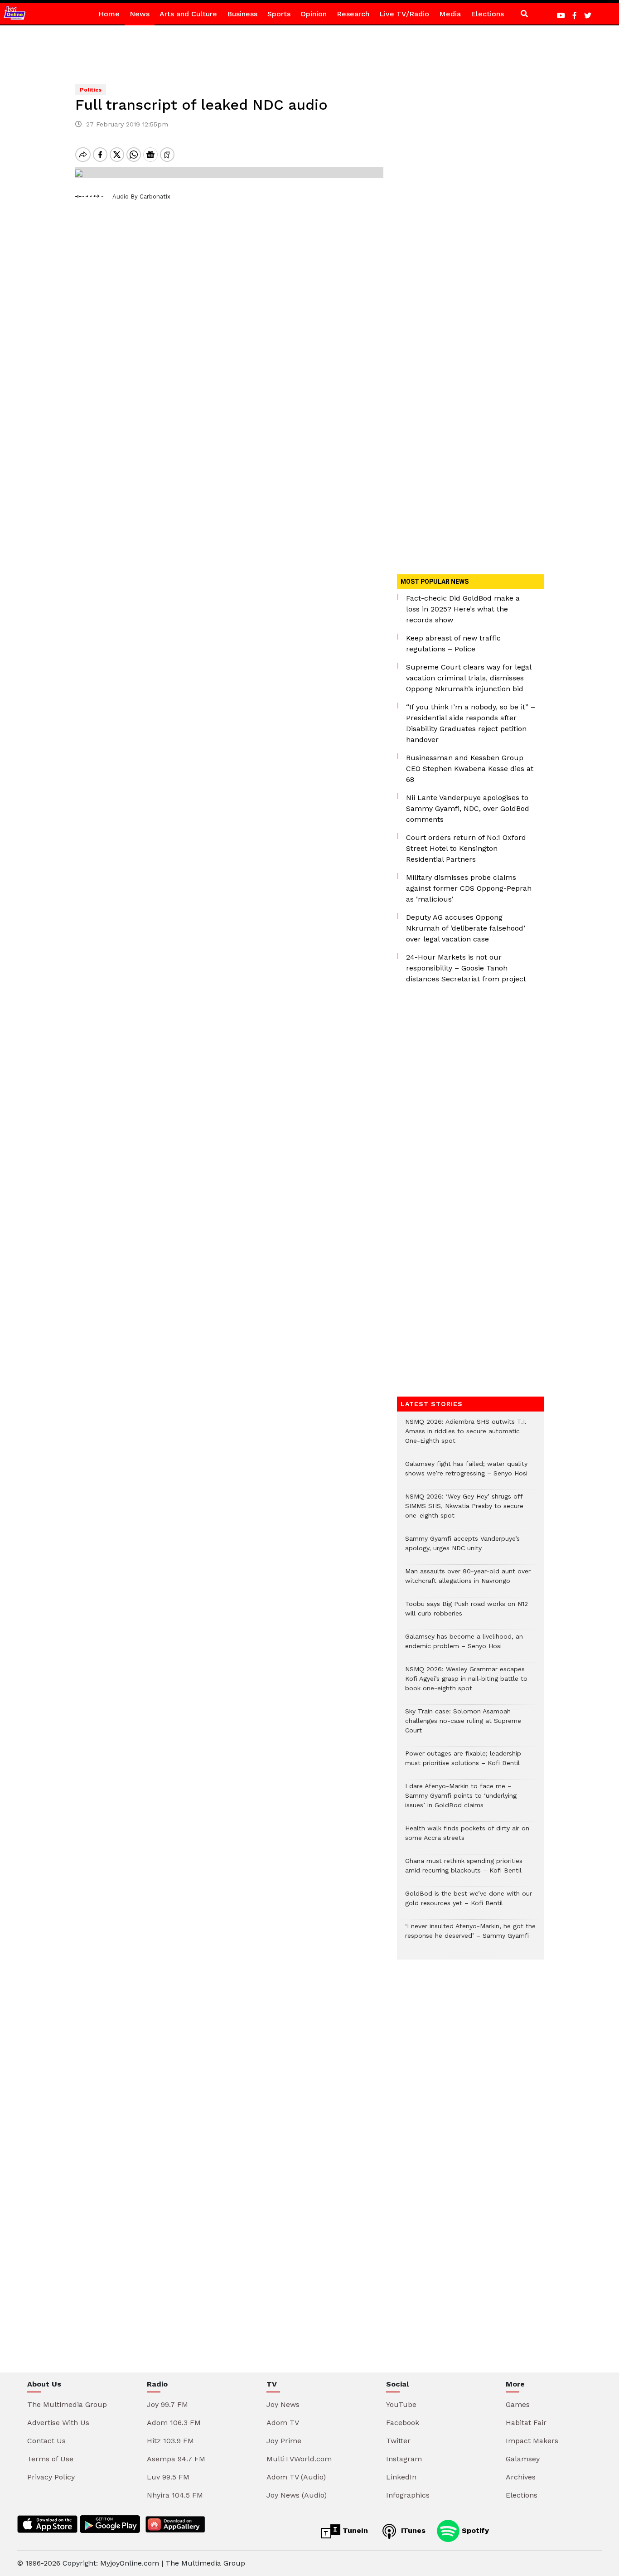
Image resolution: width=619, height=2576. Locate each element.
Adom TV (283, 2423)
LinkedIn (401, 2477)
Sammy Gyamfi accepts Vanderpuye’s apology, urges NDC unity (462, 1548)
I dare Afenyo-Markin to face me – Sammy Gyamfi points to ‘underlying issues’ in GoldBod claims (461, 1800)
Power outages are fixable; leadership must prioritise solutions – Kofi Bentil (463, 1763)
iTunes (412, 2530)
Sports (279, 14)
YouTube (401, 2404)
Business (242, 14)
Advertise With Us (58, 2423)
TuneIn (354, 2530)
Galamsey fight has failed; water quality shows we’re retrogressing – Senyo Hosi (466, 1473)
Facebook (403, 2423)
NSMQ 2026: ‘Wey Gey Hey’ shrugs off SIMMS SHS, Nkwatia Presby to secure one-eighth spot (464, 1511)
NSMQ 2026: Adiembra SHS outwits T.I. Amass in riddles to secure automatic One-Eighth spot (466, 1436)
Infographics (408, 2495)
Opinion (314, 14)
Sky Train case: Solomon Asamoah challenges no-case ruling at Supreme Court (463, 1725)
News (140, 14)
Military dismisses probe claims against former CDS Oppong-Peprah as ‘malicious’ (469, 888)
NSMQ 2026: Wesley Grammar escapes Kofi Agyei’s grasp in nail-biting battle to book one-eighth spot (466, 1683)
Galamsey (523, 2459)
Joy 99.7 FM (167, 2404)
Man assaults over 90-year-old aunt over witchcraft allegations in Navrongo (468, 1581)
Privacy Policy (51, 2477)
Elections (487, 14)
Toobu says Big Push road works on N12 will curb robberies (467, 1613)
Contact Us (46, 2441)
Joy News (283, 2404)
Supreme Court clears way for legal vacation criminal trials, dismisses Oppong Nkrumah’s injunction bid (469, 678)
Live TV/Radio (404, 14)
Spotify (474, 2530)
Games (518, 2404)
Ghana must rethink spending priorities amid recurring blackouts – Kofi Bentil (464, 1870)
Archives (521, 2477)
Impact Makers (532, 2441)
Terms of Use (50, 2459)
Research (353, 14)
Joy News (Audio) (297, 2495)
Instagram (404, 2459)
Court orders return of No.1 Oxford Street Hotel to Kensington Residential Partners (466, 848)
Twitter (398, 2441)
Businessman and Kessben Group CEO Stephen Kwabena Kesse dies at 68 (470, 769)
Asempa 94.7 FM (176, 2459)
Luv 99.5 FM (168, 2477)
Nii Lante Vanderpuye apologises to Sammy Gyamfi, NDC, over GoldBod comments (468, 808)
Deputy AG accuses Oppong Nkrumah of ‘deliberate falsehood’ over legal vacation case (466, 928)
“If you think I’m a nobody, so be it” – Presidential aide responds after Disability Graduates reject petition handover (471, 723)
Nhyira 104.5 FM (175, 2495)
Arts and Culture (188, 14)
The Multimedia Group (67, 2404)
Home (109, 14)
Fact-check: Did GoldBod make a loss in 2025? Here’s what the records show (463, 609)
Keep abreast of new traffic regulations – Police (453, 643)
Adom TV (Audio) (296, 2477)
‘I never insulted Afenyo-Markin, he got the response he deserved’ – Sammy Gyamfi (470, 1936)
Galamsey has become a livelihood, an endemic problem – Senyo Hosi (464, 1646)
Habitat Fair (526, 2423)
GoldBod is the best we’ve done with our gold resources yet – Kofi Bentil (469, 1903)
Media (450, 14)
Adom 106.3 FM (174, 2423)
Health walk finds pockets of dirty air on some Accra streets (467, 1838)
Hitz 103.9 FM (170, 2441)
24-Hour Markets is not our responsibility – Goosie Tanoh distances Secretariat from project (466, 968)
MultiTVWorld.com (299, 2459)
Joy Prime (284, 2441)
